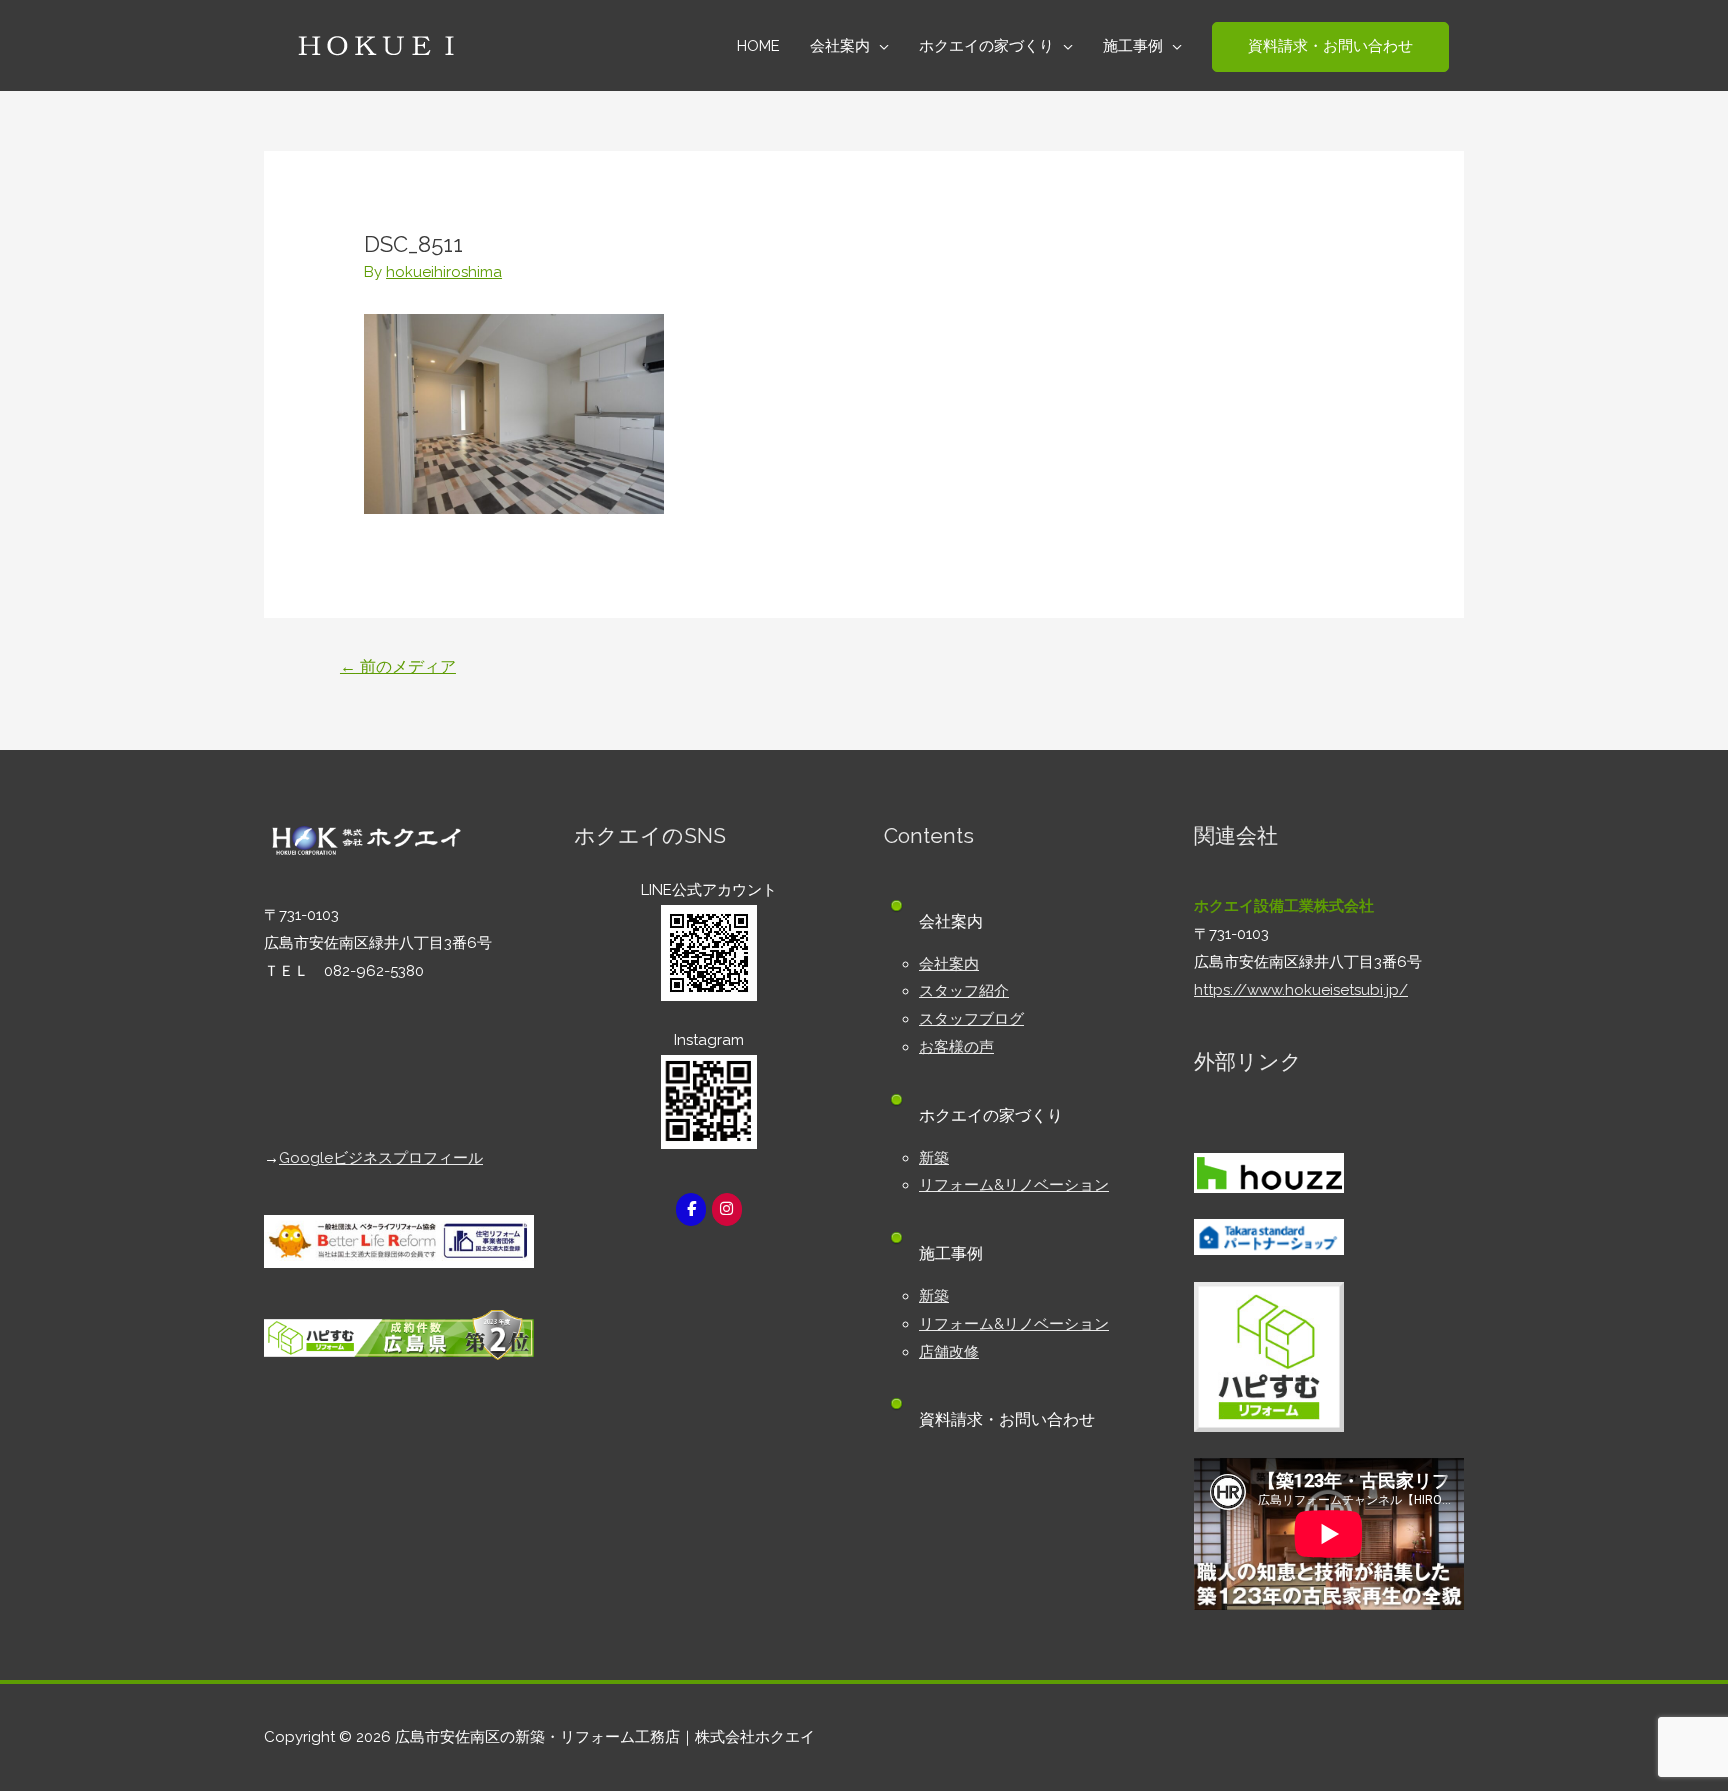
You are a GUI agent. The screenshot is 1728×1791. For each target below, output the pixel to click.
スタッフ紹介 (964, 991)
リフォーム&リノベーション (1014, 1185)
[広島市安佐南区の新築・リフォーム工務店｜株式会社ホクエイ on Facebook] (691, 1209)
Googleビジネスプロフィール (381, 1158)
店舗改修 (949, 1352)
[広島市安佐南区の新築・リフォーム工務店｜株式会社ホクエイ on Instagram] (727, 1209)
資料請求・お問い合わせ (1007, 1419)
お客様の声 (956, 1047)
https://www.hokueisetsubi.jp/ (1301, 990)
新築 (934, 1158)
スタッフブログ (971, 1019)
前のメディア (398, 666)
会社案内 (949, 964)
